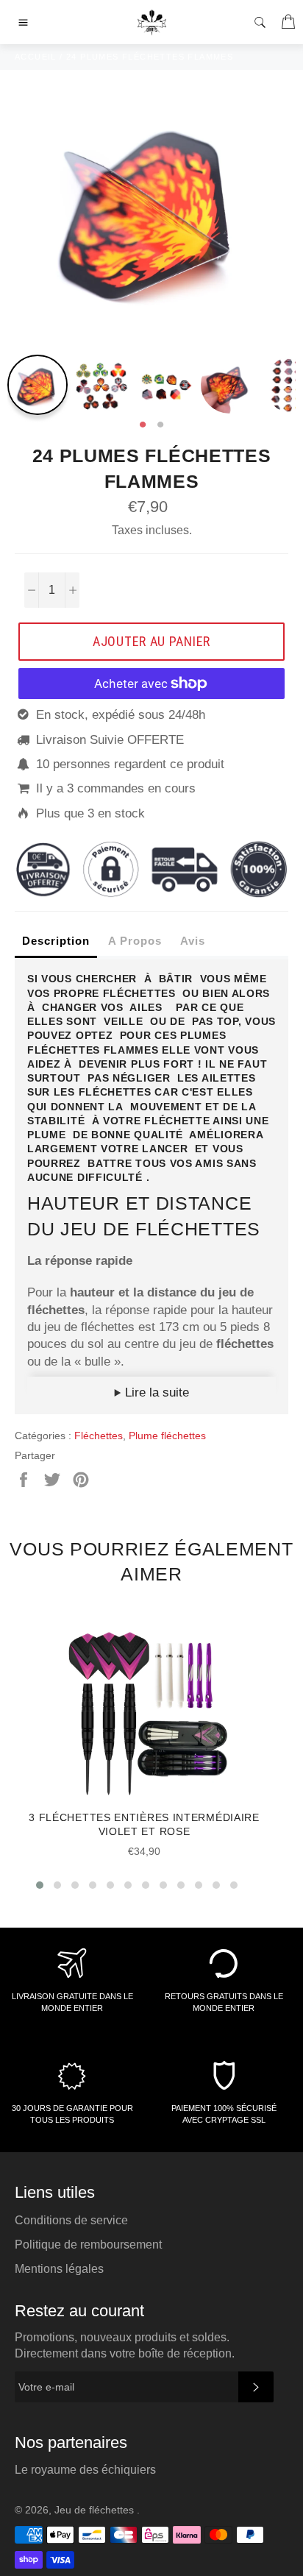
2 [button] (160, 425)
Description (56, 941)
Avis (193, 941)
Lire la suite (155, 1392)
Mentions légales (59, 2269)
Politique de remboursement (88, 2245)
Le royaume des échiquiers (85, 2470)
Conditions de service (71, 2220)
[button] (40, 1885)
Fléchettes (99, 1436)
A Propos (135, 941)
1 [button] (143, 425)
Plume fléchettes (167, 1436)
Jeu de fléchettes (96, 2510)
